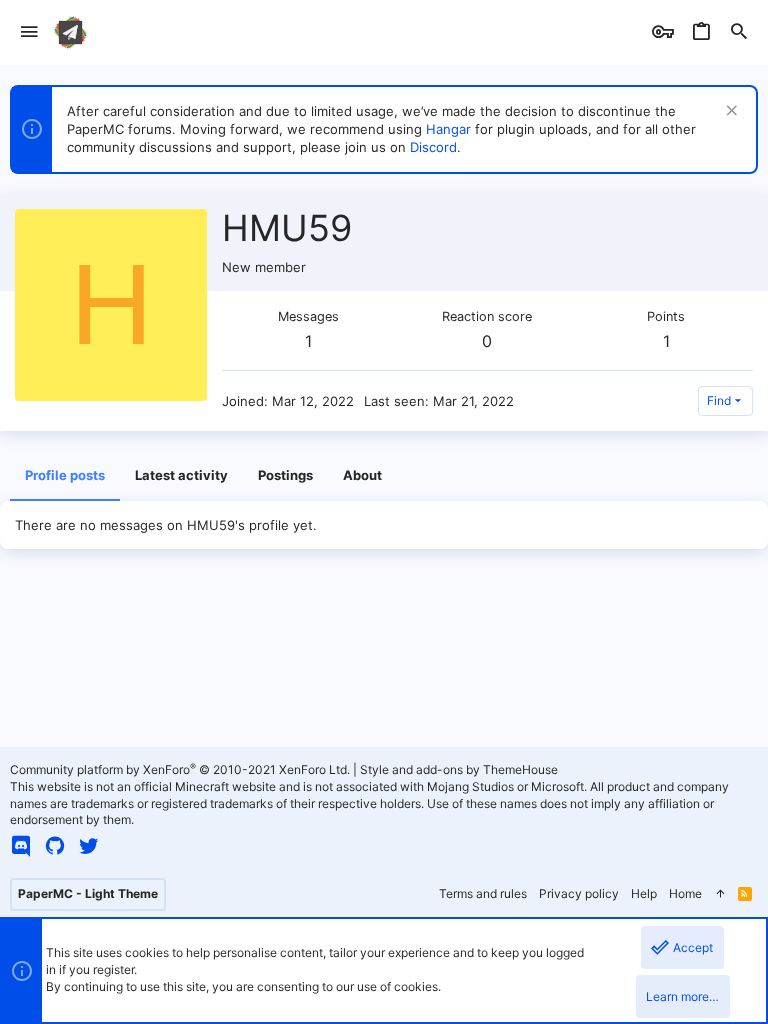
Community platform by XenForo (180, 769)
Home (685, 893)
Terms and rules (483, 893)
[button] (29, 32)
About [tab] (362, 475)
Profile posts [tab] (65, 475)
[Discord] (21, 846)
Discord (433, 147)
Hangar (448, 129)
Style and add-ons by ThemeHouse (459, 769)
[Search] (739, 32)
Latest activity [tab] (181, 475)
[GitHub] (55, 846)
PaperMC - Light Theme (88, 893)
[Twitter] (89, 846)
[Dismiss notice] (729, 112)
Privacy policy (579, 893)
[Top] (720, 894)
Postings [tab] (285, 475)
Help (644, 893)
